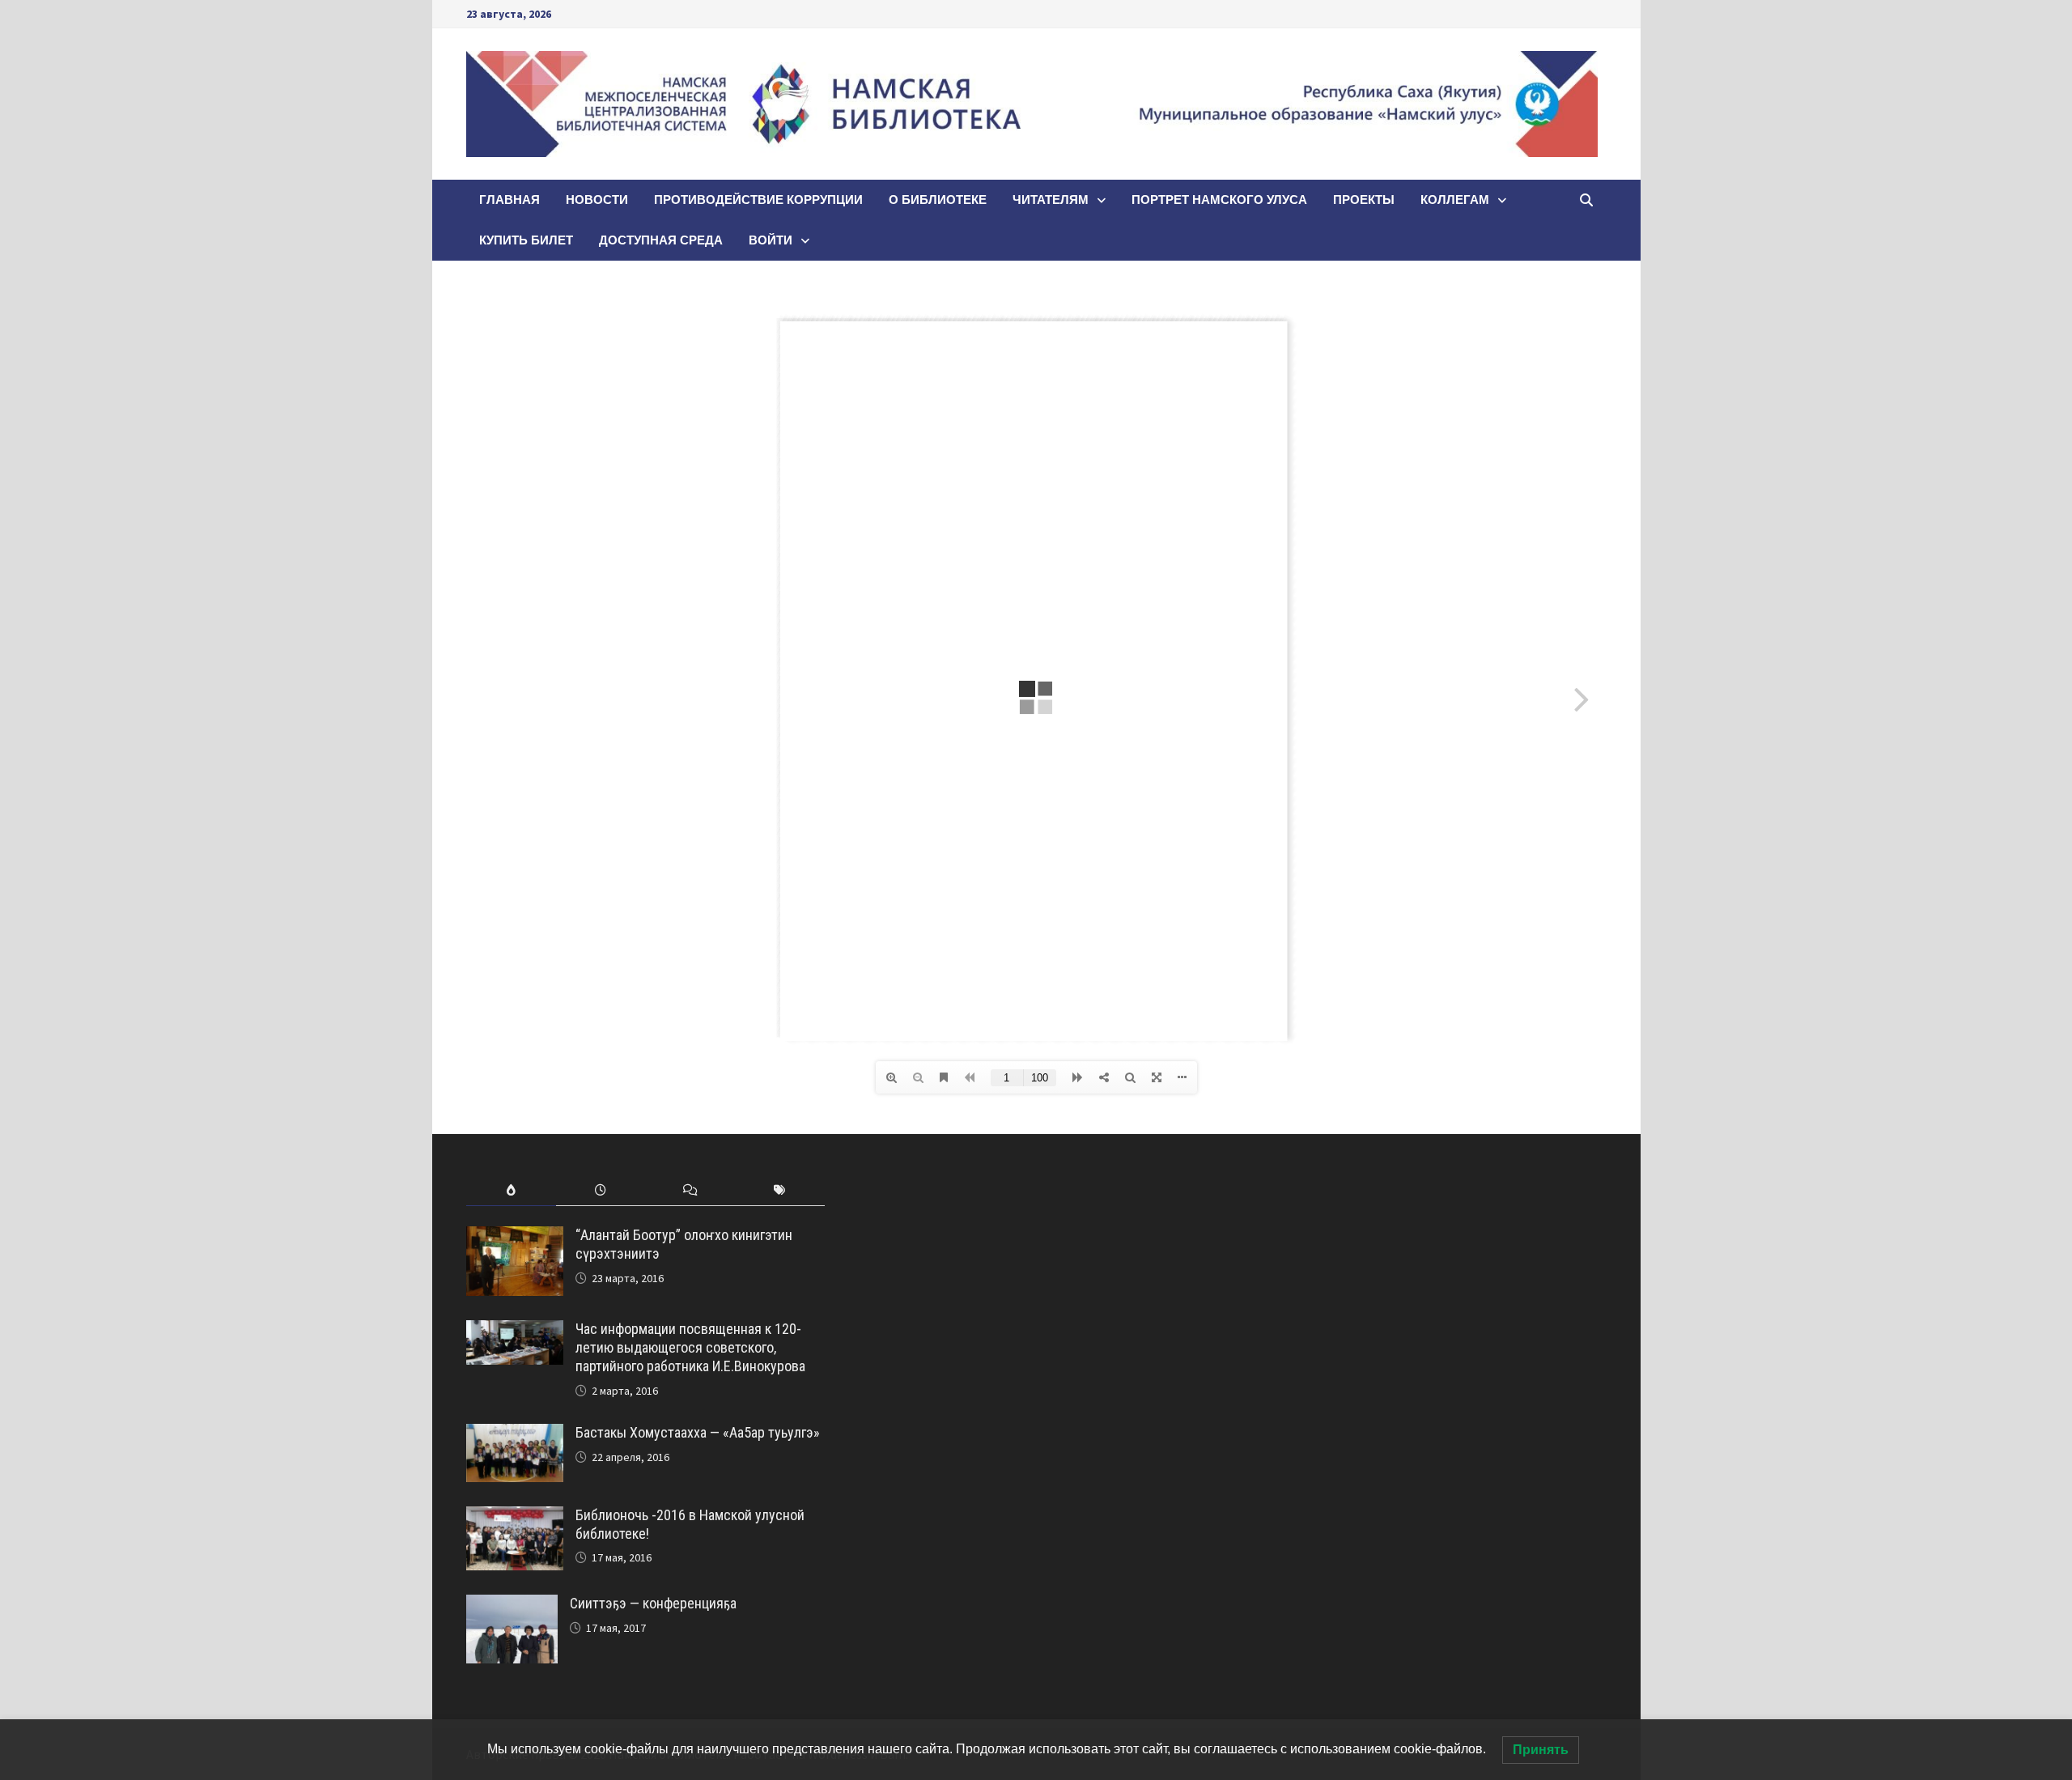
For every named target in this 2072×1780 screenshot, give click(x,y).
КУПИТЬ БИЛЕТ (526, 240)
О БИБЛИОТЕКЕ (938, 200)
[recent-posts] (601, 1190)
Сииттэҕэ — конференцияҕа (653, 1603)
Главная (510, 200)
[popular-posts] (511, 1190)
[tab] (511, 1190)
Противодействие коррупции (758, 200)
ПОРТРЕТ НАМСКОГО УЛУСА (1219, 200)
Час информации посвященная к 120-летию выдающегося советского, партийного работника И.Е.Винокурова (690, 1347)
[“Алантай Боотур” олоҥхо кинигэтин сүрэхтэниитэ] (515, 1237)
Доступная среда (661, 240)
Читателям (1051, 200)
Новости (597, 200)
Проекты (1364, 200)
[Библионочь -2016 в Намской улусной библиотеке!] (515, 1517)
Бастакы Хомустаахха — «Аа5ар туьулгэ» (698, 1432)
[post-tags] (780, 1190)
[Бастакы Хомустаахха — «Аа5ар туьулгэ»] (515, 1435)
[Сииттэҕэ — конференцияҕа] (512, 1606)
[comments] (690, 1190)
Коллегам (1455, 200)
